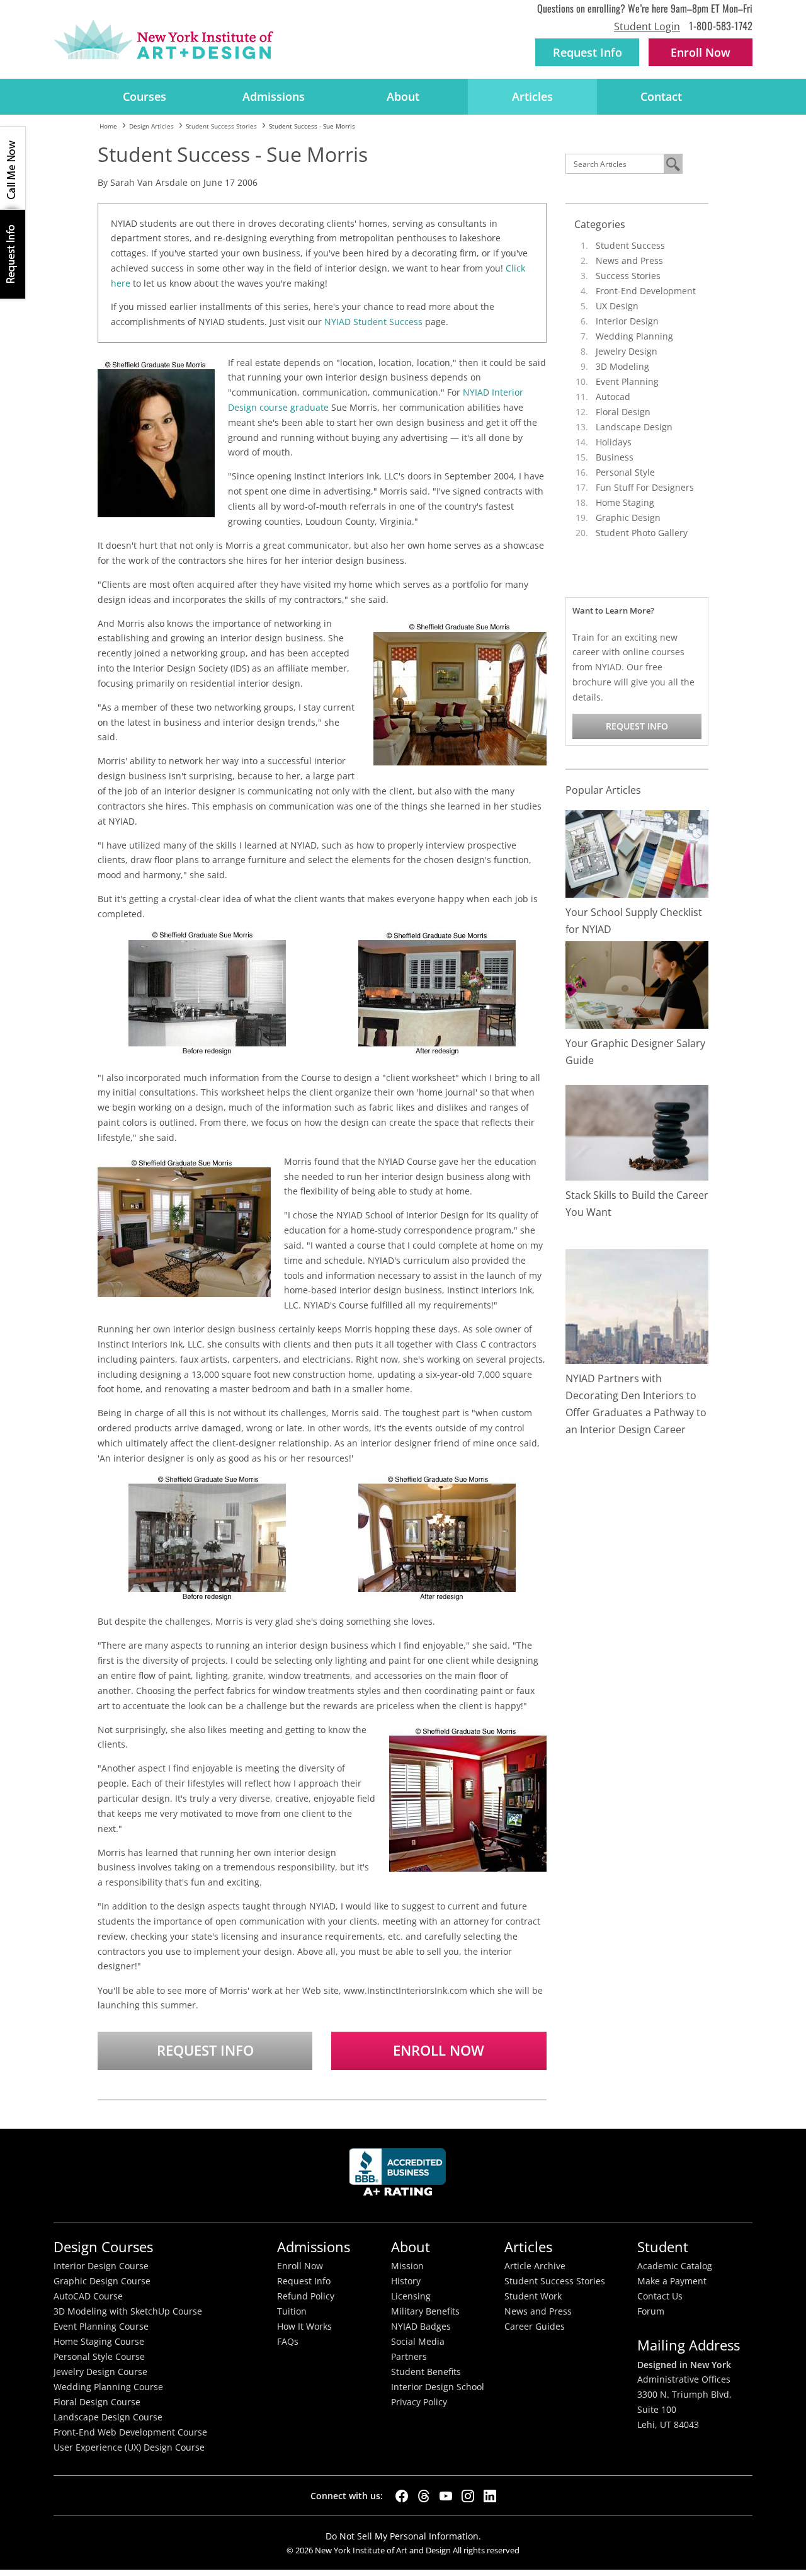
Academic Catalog (675, 2266)
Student (663, 2247)
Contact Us (660, 2296)
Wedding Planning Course (108, 2387)
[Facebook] (402, 2496)
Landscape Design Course (108, 2417)
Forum (651, 2311)
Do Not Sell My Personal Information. (403, 2536)
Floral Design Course (97, 2402)
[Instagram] (468, 2496)
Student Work (533, 2296)
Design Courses (103, 2247)
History (406, 2281)
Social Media (418, 2342)
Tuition (292, 2311)
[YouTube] (446, 2496)
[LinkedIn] (490, 2496)
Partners (409, 2357)
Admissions (274, 96)
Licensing (411, 2296)
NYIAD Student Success (373, 322)
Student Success (630, 245)
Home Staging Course (99, 2342)
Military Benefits (425, 2311)
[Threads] (424, 2496)
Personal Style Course (99, 2357)
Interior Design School (438, 2387)
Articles (532, 96)
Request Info (587, 52)
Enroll (701, 52)
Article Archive (535, 2266)
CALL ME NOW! (13, 168)
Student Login (647, 26)
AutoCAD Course (88, 2296)
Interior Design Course (101, 2266)
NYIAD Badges (421, 2327)
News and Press (629, 260)
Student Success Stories (555, 2281)
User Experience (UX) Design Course (129, 2447)
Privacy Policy (419, 2402)
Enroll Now (439, 2050)
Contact (661, 96)
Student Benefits (426, 2372)
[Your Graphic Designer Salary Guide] (637, 984)
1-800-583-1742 (721, 26)
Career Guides (535, 2327)
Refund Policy (306, 2296)
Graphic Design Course (102, 2281)
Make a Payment (672, 2281)
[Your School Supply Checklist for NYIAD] (637, 853)
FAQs (288, 2342)
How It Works (304, 2327)
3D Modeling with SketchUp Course (128, 2311)
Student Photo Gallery (642, 533)
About (403, 96)
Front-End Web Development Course (130, 2432)
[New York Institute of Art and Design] (163, 40)
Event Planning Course (101, 2327)
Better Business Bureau (400, 2176)
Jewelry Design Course (100, 2372)
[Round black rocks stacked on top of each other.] (637, 1132)
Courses (145, 96)
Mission (407, 2266)
